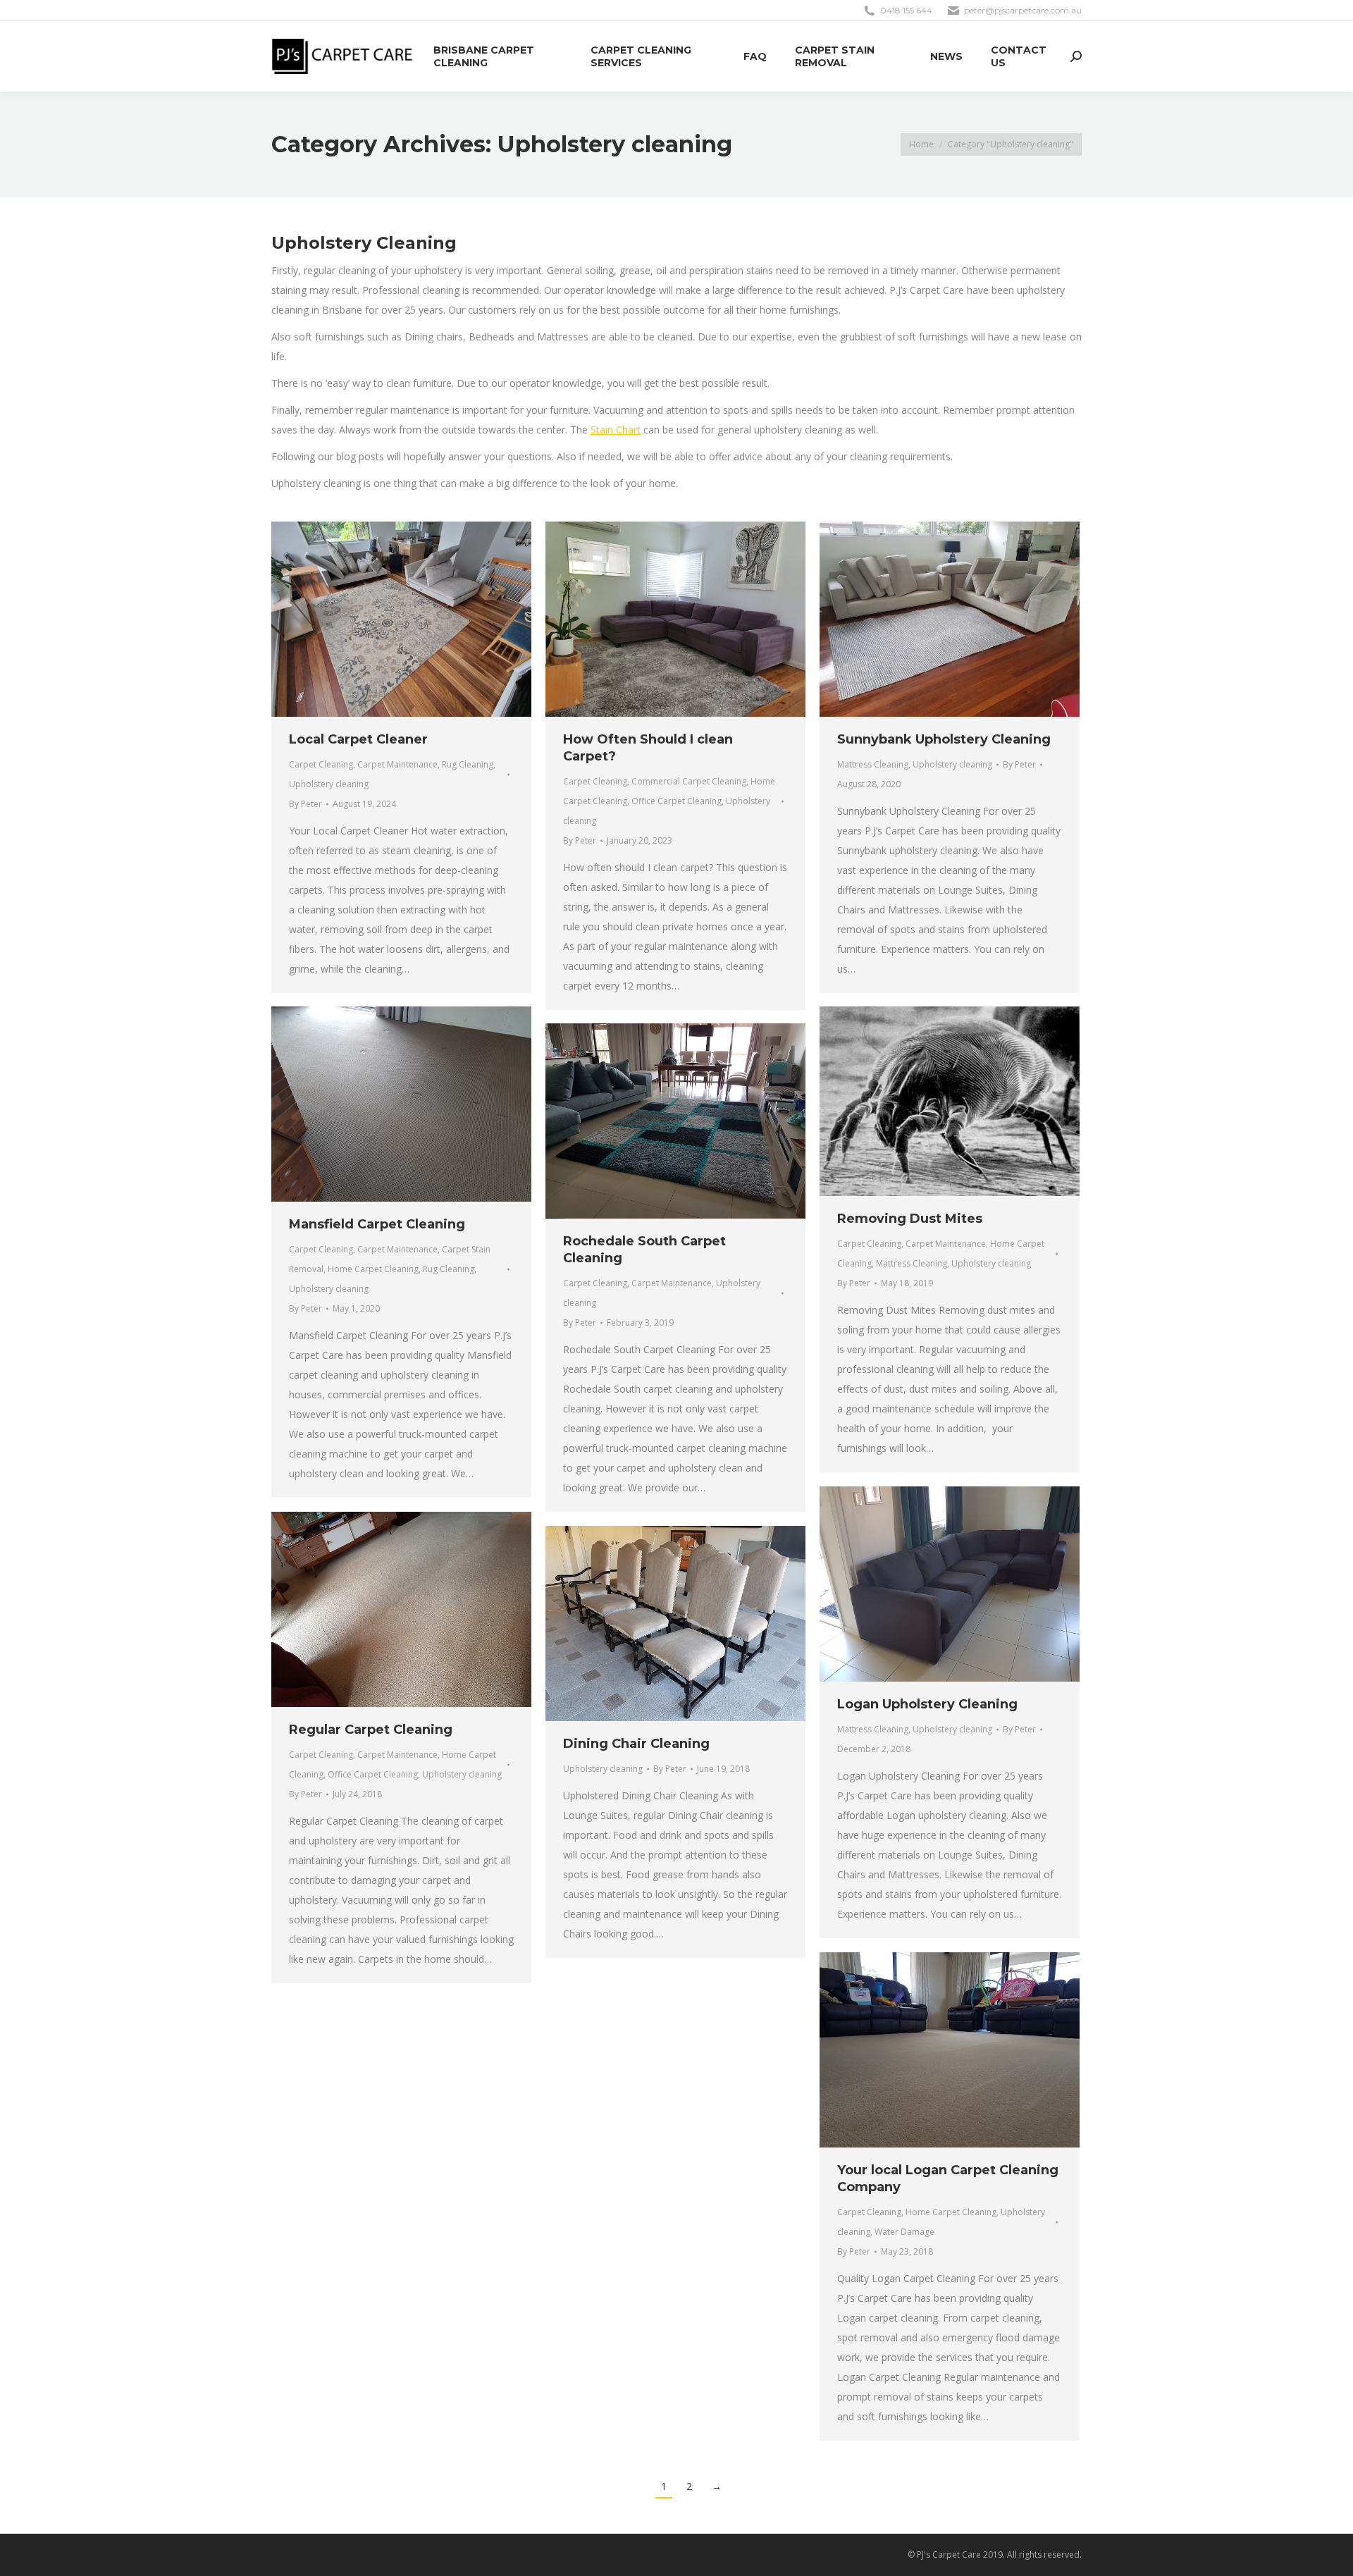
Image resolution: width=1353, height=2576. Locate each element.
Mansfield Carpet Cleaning (377, 1224)
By (305, 804)
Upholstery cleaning (329, 784)
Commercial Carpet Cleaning (689, 781)
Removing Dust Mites (910, 1219)
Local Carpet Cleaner (358, 739)
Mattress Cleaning (873, 764)
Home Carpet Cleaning (373, 1269)
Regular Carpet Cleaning (371, 1730)
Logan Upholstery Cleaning (927, 1704)
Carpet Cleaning (321, 764)
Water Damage (904, 2232)
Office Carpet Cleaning (676, 801)
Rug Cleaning (468, 764)
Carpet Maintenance (397, 764)
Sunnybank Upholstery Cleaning (944, 739)
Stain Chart (616, 430)
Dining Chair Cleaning (636, 1744)
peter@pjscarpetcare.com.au (1023, 10)
